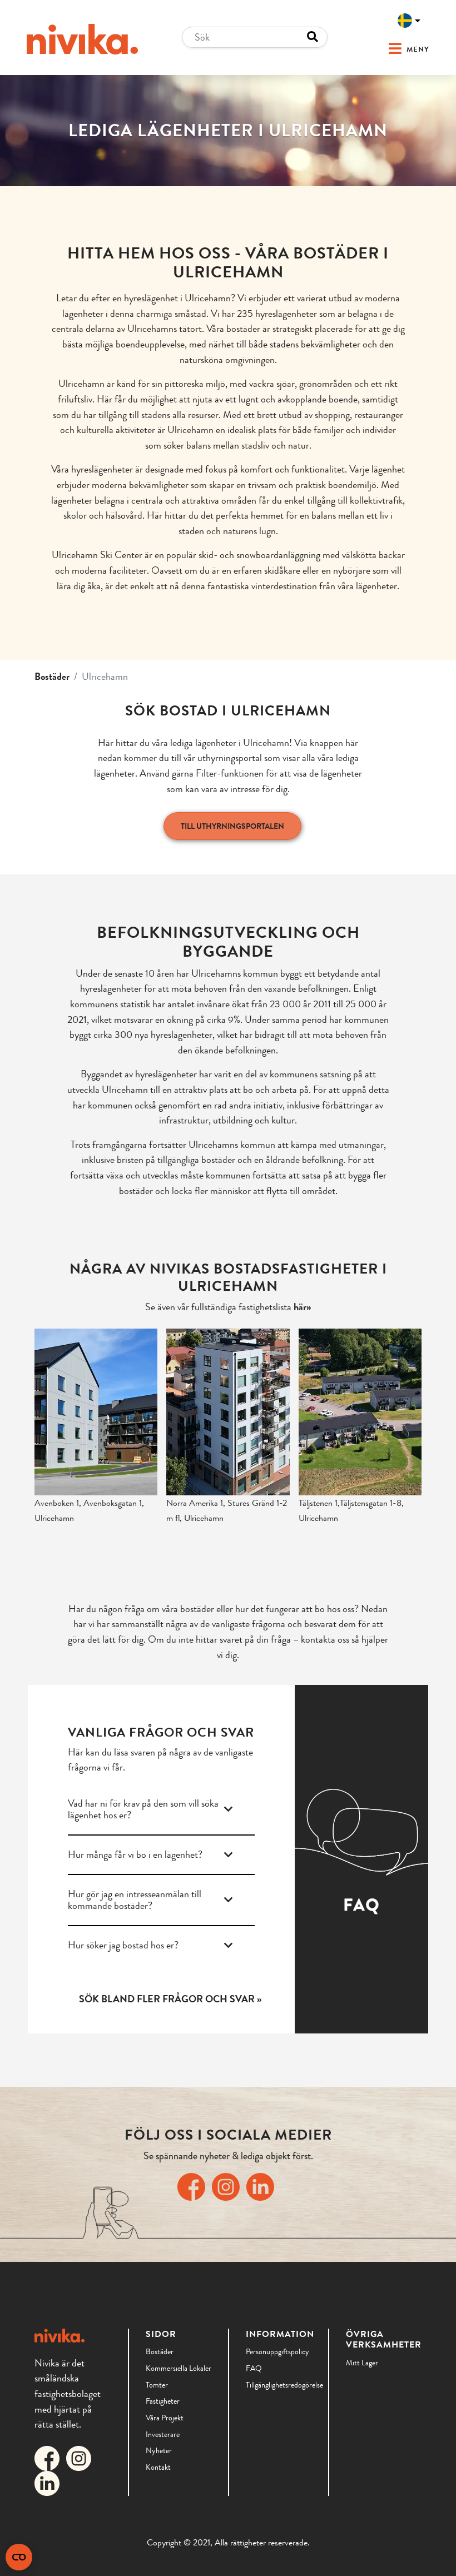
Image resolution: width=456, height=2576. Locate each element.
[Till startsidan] (82, 39)
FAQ (254, 2368)
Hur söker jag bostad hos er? (123, 1945)
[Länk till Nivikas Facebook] (194, 2185)
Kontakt (158, 2467)
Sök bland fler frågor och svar (167, 1999)
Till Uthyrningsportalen (232, 826)
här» (302, 1307)
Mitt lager (362, 2363)
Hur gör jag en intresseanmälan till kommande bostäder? (135, 1900)
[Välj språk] (409, 21)
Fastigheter (163, 2401)
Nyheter (159, 2450)
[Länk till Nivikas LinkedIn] (262, 2185)
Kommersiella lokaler (179, 2368)
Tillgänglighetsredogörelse (279, 2385)
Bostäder (52, 677)
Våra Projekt (165, 2418)
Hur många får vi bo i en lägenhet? (135, 1855)
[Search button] (313, 37)
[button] (396, 49)
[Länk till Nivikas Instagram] (228, 2185)
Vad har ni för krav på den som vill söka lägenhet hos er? (143, 1809)
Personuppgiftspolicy (277, 2351)
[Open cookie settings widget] (19, 2557)
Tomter (157, 2385)
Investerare (163, 2434)
